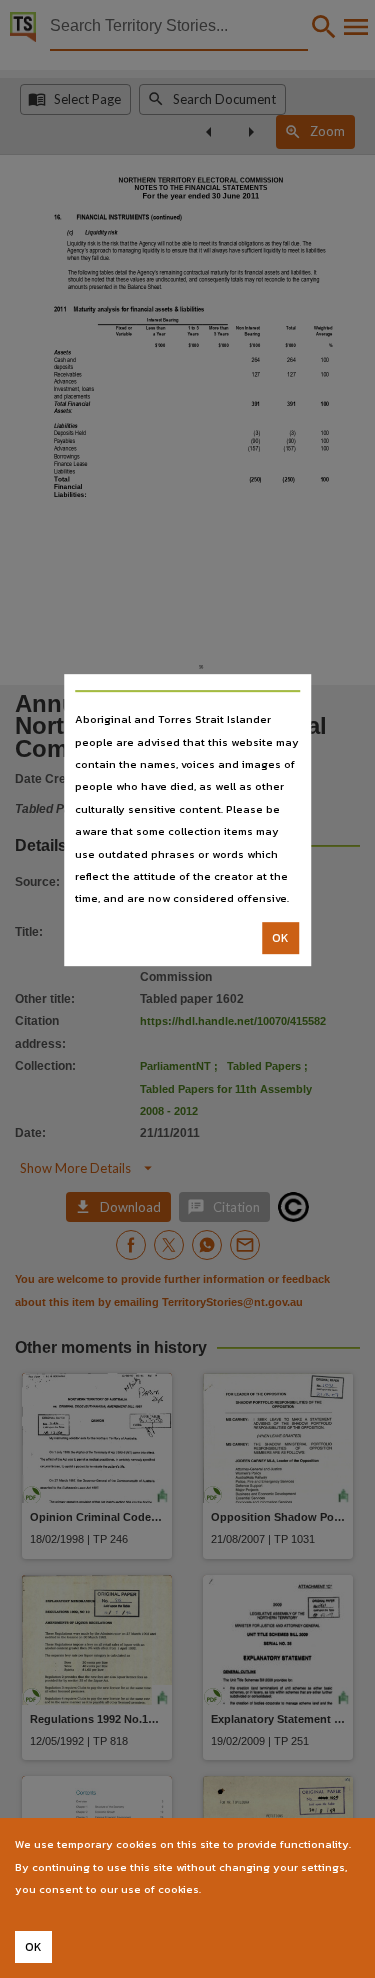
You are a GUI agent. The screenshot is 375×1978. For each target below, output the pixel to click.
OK (280, 938)
